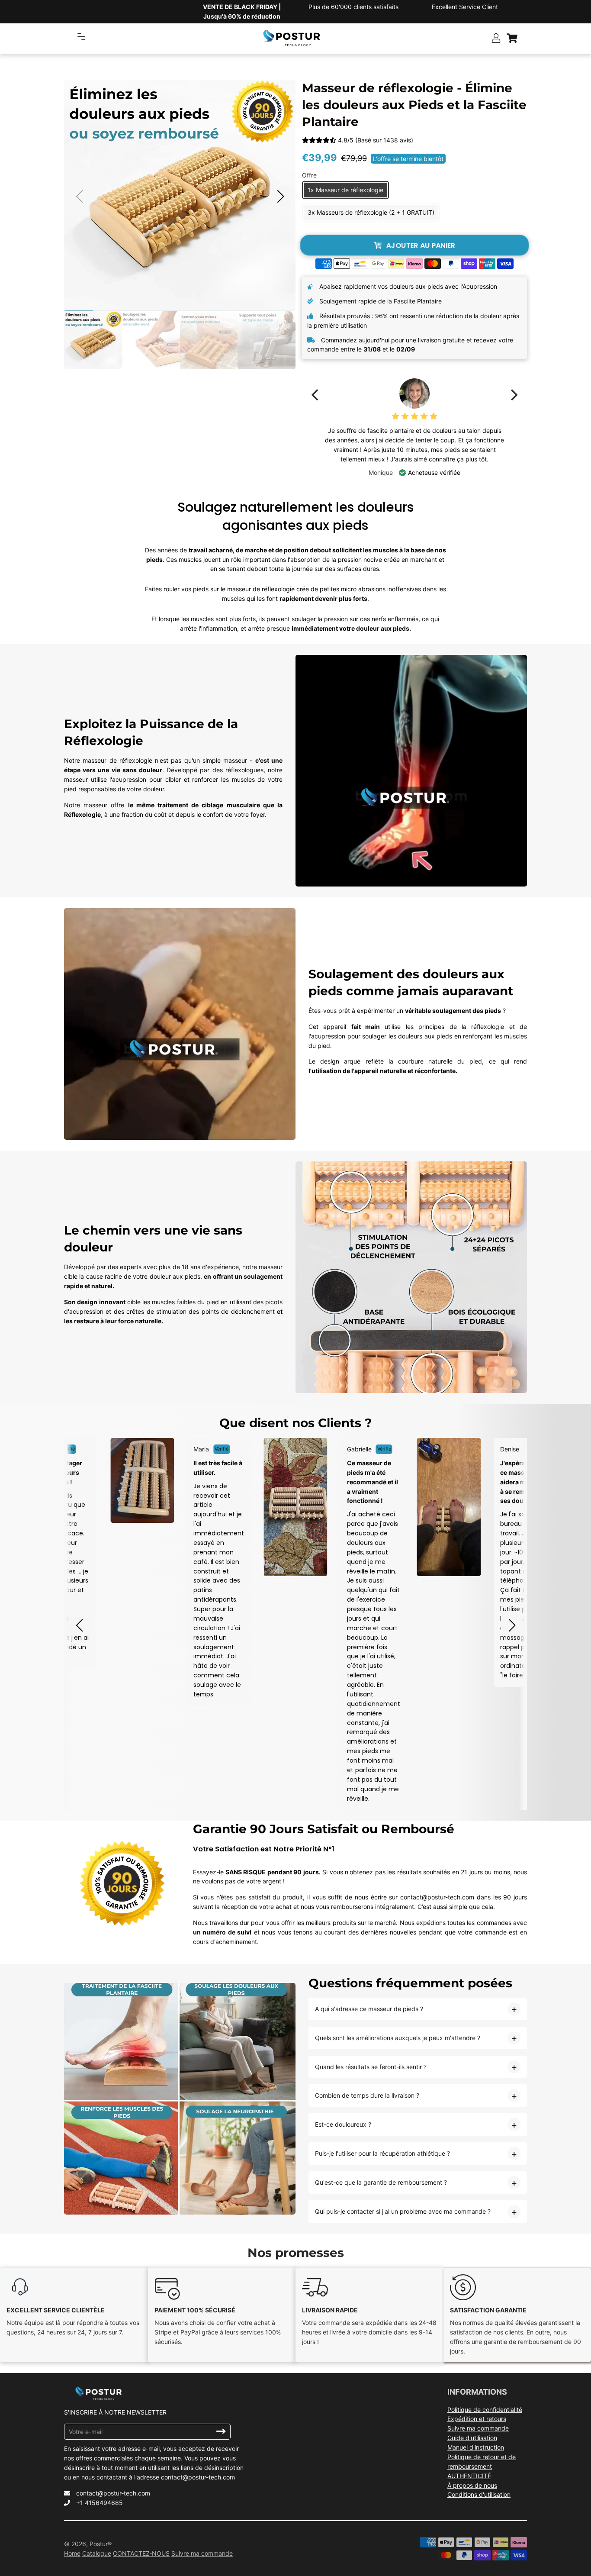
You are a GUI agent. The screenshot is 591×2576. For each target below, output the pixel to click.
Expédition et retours (477, 2419)
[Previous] (316, 395)
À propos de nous (472, 2485)
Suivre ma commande (478, 2428)
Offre (309, 175)
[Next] (513, 395)
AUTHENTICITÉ (469, 2476)
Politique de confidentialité (485, 2410)
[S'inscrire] (221, 2431)
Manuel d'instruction (476, 2447)
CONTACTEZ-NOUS (141, 2553)
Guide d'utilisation (472, 2438)
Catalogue (97, 2553)
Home (72, 2553)
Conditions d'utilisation (479, 2494)
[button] (280, 197)
